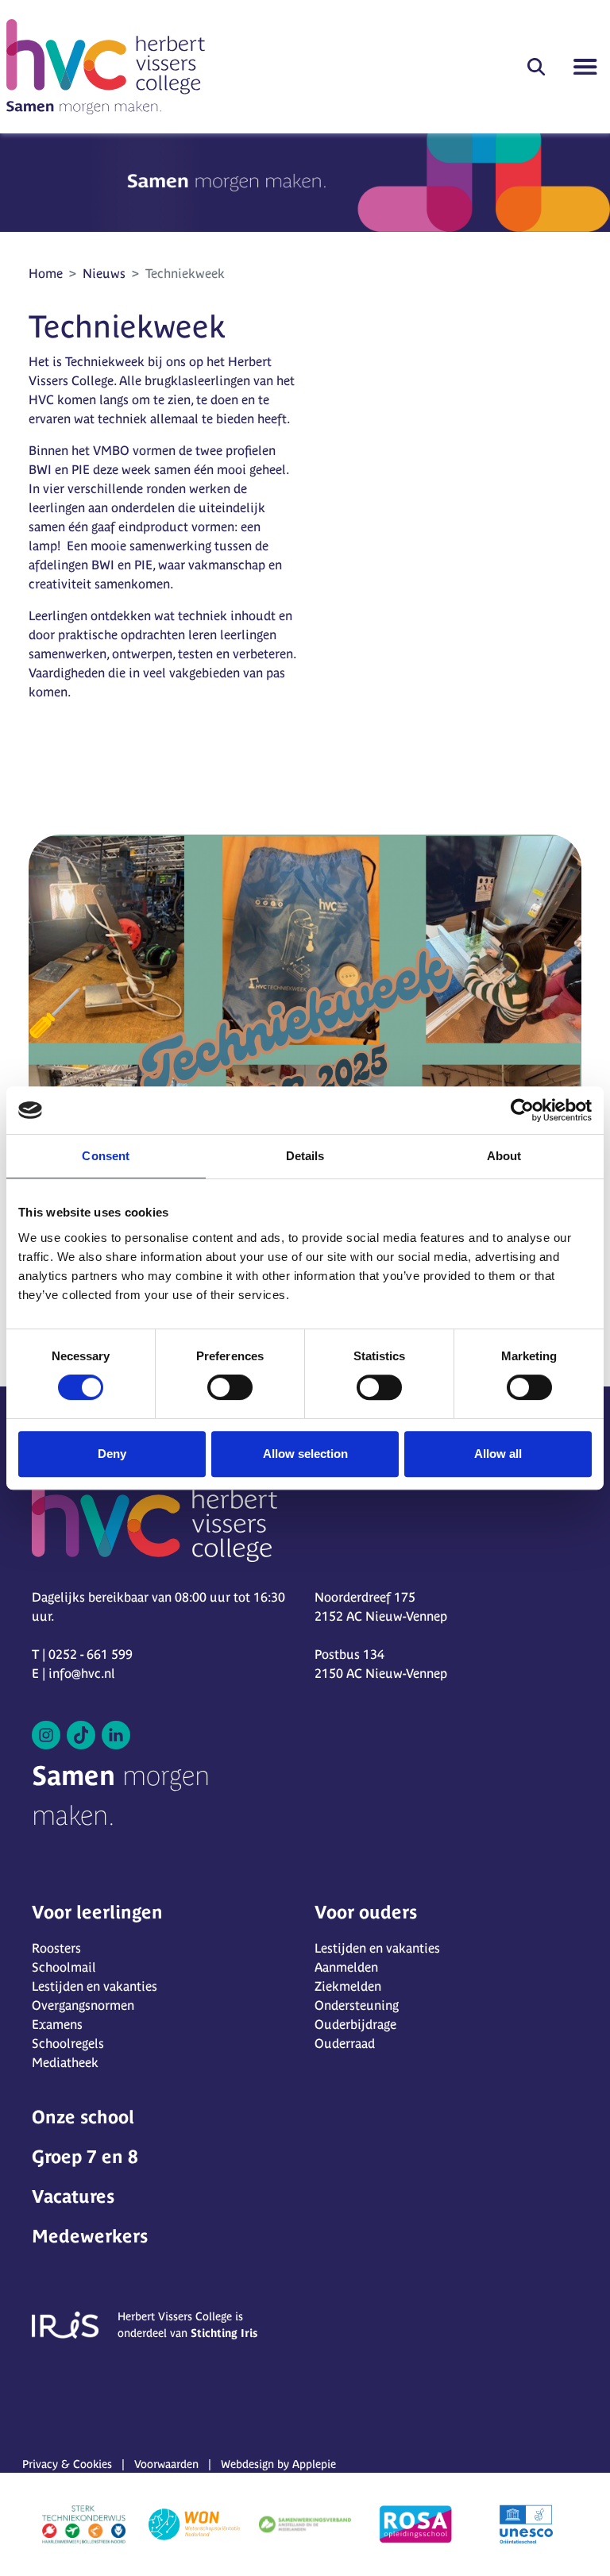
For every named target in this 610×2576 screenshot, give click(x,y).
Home (46, 273)
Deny (112, 1454)
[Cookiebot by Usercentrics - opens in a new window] (522, 1110)
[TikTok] (81, 1735)
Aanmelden (346, 1967)
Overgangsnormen (83, 2005)
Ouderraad (345, 2043)
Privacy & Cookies (67, 2464)
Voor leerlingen (97, 1912)
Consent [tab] (106, 1156)
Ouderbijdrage (355, 2024)
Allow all (498, 1454)
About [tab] (504, 1156)
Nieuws (104, 273)
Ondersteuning (357, 2005)
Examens (57, 2024)
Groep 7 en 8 (85, 2157)
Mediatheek (65, 2062)
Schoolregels (68, 2043)
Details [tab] (305, 1156)
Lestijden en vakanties (95, 1986)
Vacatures (73, 2196)
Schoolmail (64, 1967)
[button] (536, 67)
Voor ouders (366, 1912)
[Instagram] (46, 1735)
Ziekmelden (348, 1986)
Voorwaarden (166, 2464)
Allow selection (305, 1454)
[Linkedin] (116, 1735)
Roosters (56, 1948)
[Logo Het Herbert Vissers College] (106, 67)
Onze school (83, 2117)
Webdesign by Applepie (278, 2464)
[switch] (230, 1387)
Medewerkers (90, 2236)
